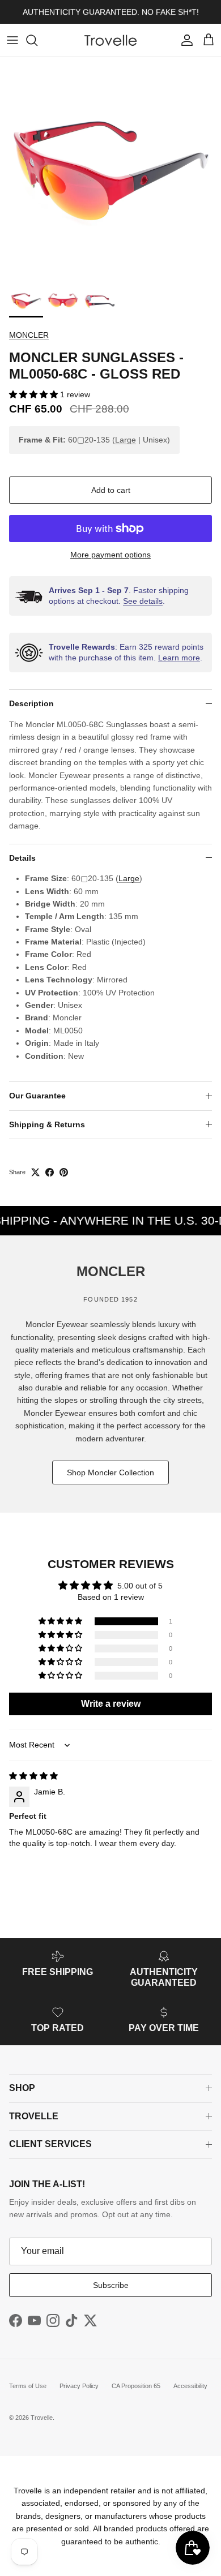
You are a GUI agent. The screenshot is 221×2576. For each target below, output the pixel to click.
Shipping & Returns (47, 1124)
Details (22, 858)
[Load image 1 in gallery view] (110, 168)
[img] (33, 1776)
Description (31, 703)
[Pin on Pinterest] (64, 1172)
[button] (35, 394)
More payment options (110, 555)
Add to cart (111, 490)
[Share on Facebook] (50, 1172)
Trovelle (42, 2418)
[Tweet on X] (35, 1172)
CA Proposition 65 (136, 2386)
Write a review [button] (111, 1704)
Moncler (29, 335)
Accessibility (190, 2386)
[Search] (37, 40)
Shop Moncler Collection (110, 1472)
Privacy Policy (79, 2386)
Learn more (179, 658)
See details (143, 601)
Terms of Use (28, 2386)
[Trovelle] (110, 40)
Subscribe (111, 2285)
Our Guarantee (37, 1096)
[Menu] (12, 40)
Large (126, 440)
